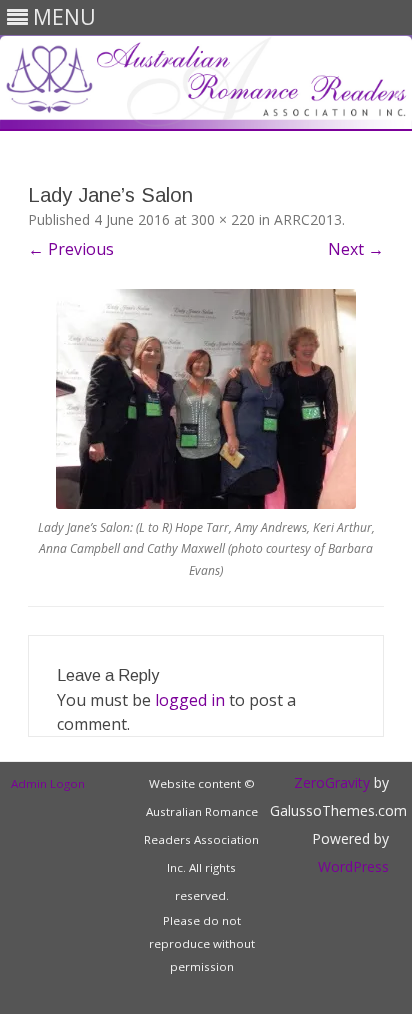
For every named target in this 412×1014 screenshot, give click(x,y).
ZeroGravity (332, 782)
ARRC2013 (308, 219)
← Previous (71, 249)
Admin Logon (48, 783)
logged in (190, 700)
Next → (356, 249)
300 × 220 (223, 219)
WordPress (353, 866)
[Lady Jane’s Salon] (206, 399)
